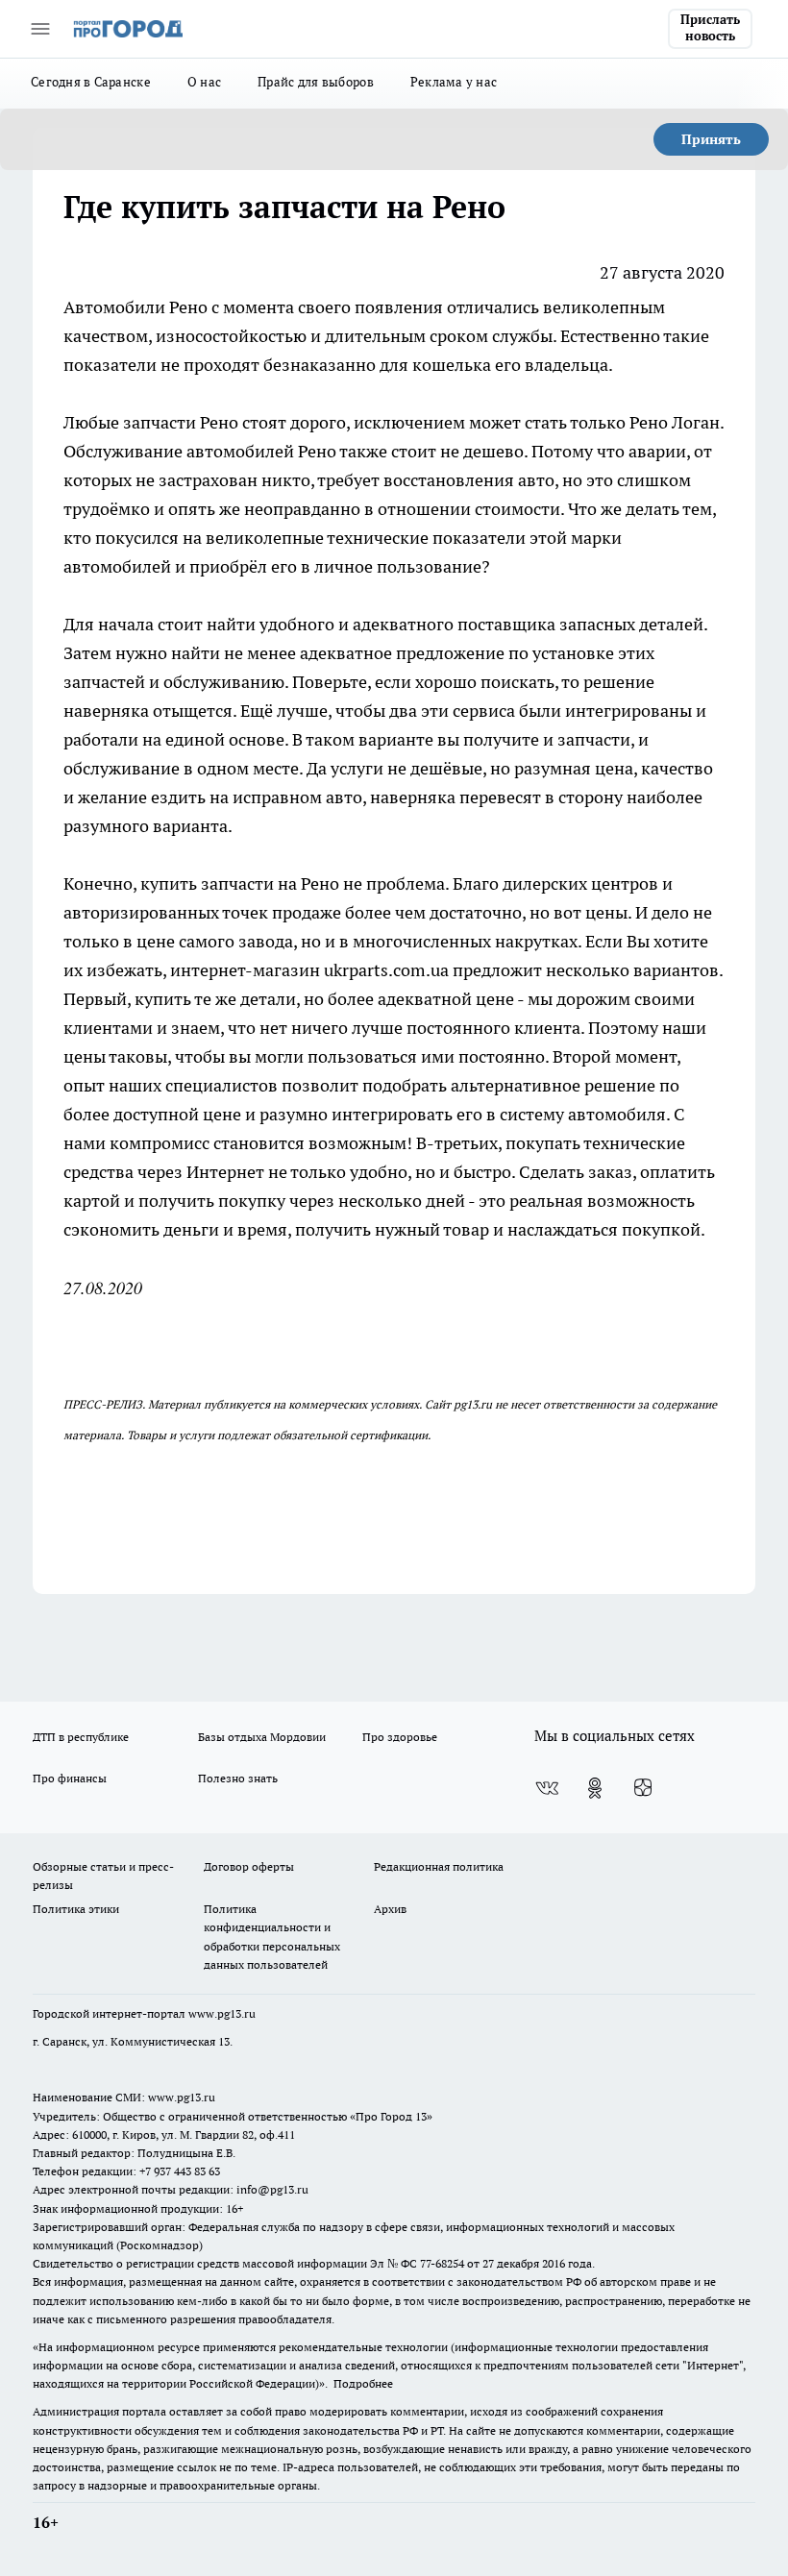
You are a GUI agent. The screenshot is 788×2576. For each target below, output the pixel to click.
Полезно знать (238, 1778)
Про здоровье (400, 1737)
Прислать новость (710, 28)
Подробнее (363, 2383)
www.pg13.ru (222, 2013)
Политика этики (76, 1909)
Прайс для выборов (316, 82)
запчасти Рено (181, 422)
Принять (711, 139)
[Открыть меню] (40, 29)
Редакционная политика (439, 1866)
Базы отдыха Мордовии (262, 1737)
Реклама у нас (454, 82)
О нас (204, 82)
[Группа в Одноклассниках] (595, 1788)
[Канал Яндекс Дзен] (643, 1788)
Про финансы (70, 1778)
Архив (390, 1909)
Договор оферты (249, 1866)
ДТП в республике (81, 1737)
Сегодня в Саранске (91, 82)
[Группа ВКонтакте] (547, 1788)
